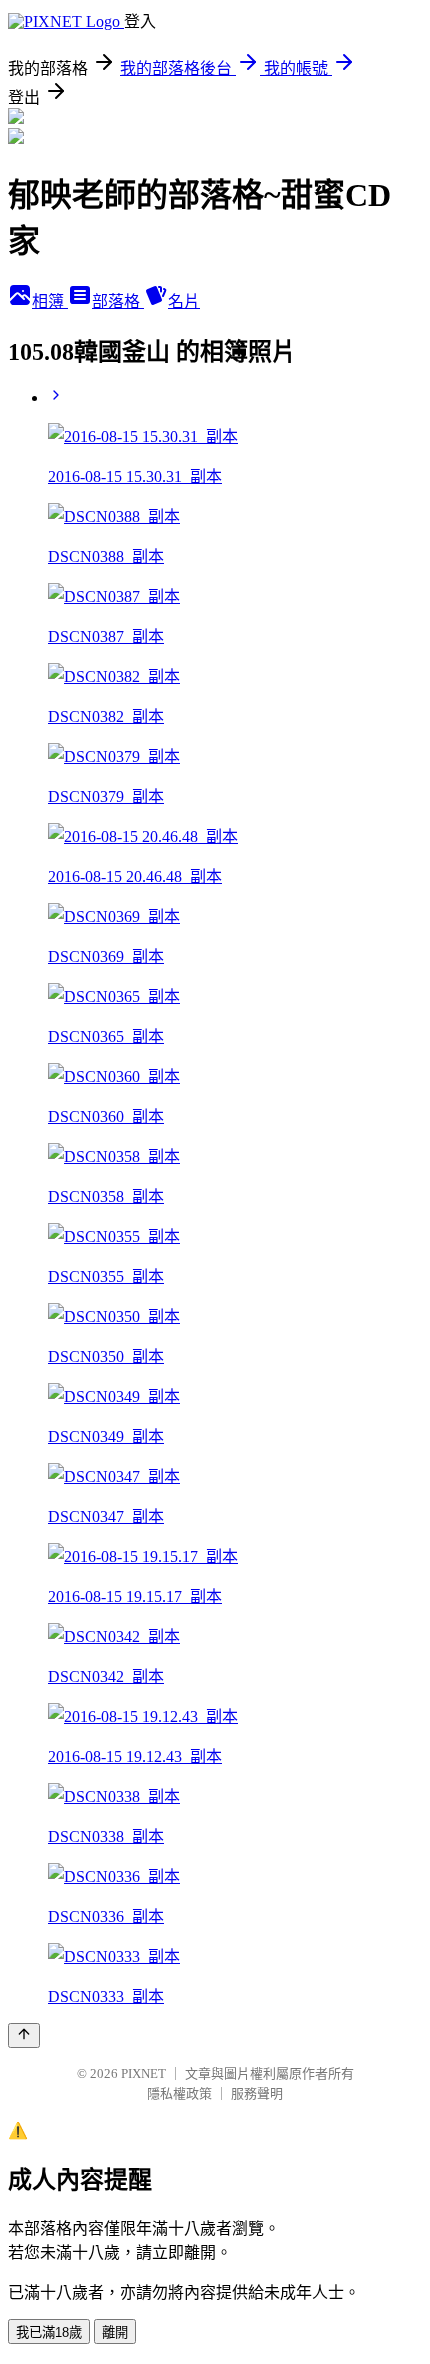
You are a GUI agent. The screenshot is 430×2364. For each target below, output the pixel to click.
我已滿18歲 (49, 2332)
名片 (184, 301)
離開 (115, 2332)
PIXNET (143, 2073)
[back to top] (24, 2035)
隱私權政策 (179, 2093)
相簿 (50, 301)
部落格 (118, 301)
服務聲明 (257, 2093)
